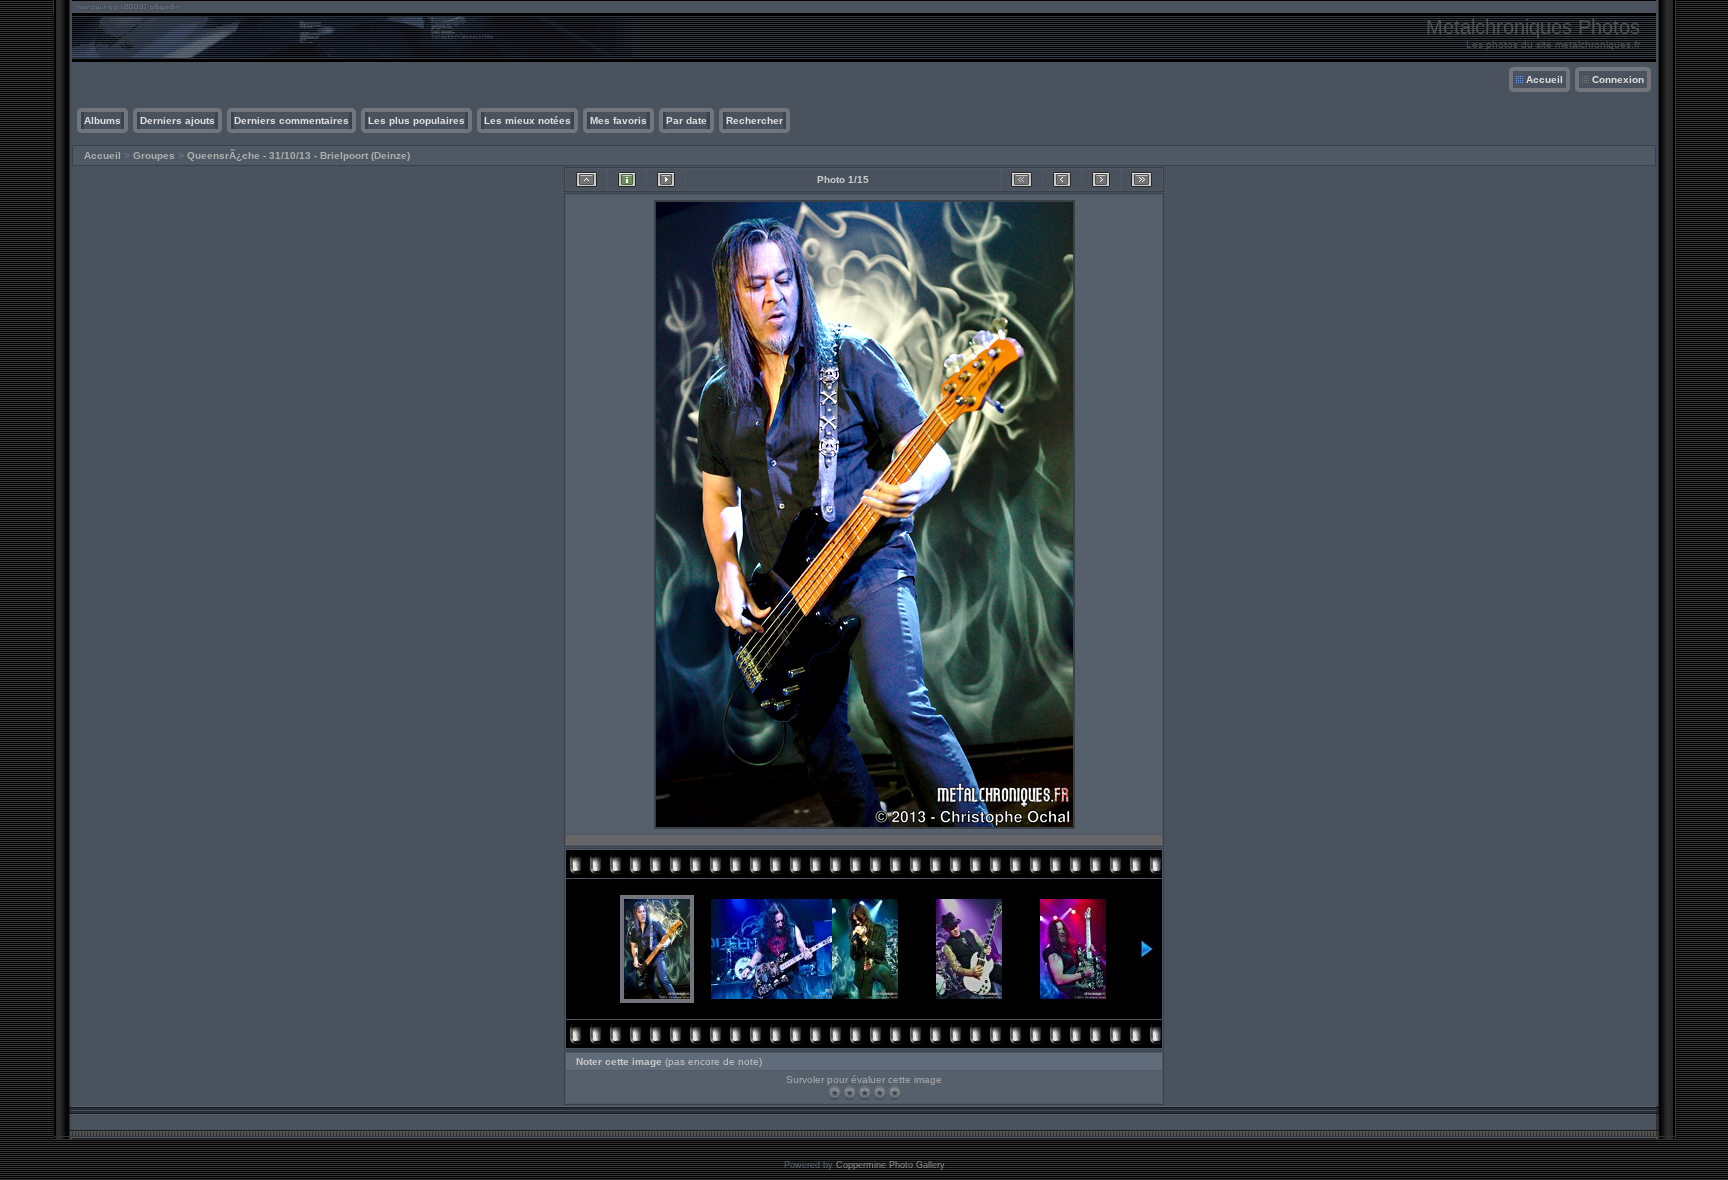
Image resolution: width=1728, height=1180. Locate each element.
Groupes (154, 155)
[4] (879, 1092)
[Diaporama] (666, 179)
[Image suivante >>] (1101, 179)
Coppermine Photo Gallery (890, 1165)
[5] (894, 1092)
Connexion (1618, 79)
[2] (849, 1092)
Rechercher (754, 120)
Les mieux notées (527, 120)
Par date (686, 120)
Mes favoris (618, 120)
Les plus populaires (416, 120)
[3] (864, 1092)
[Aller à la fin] (1141, 179)
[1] (834, 1092)
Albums (102, 120)
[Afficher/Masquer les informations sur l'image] (627, 179)
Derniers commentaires (291, 120)
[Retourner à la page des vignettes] (586, 179)
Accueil (1544, 79)
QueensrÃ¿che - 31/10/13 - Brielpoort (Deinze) (298, 155)
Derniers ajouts (177, 120)
